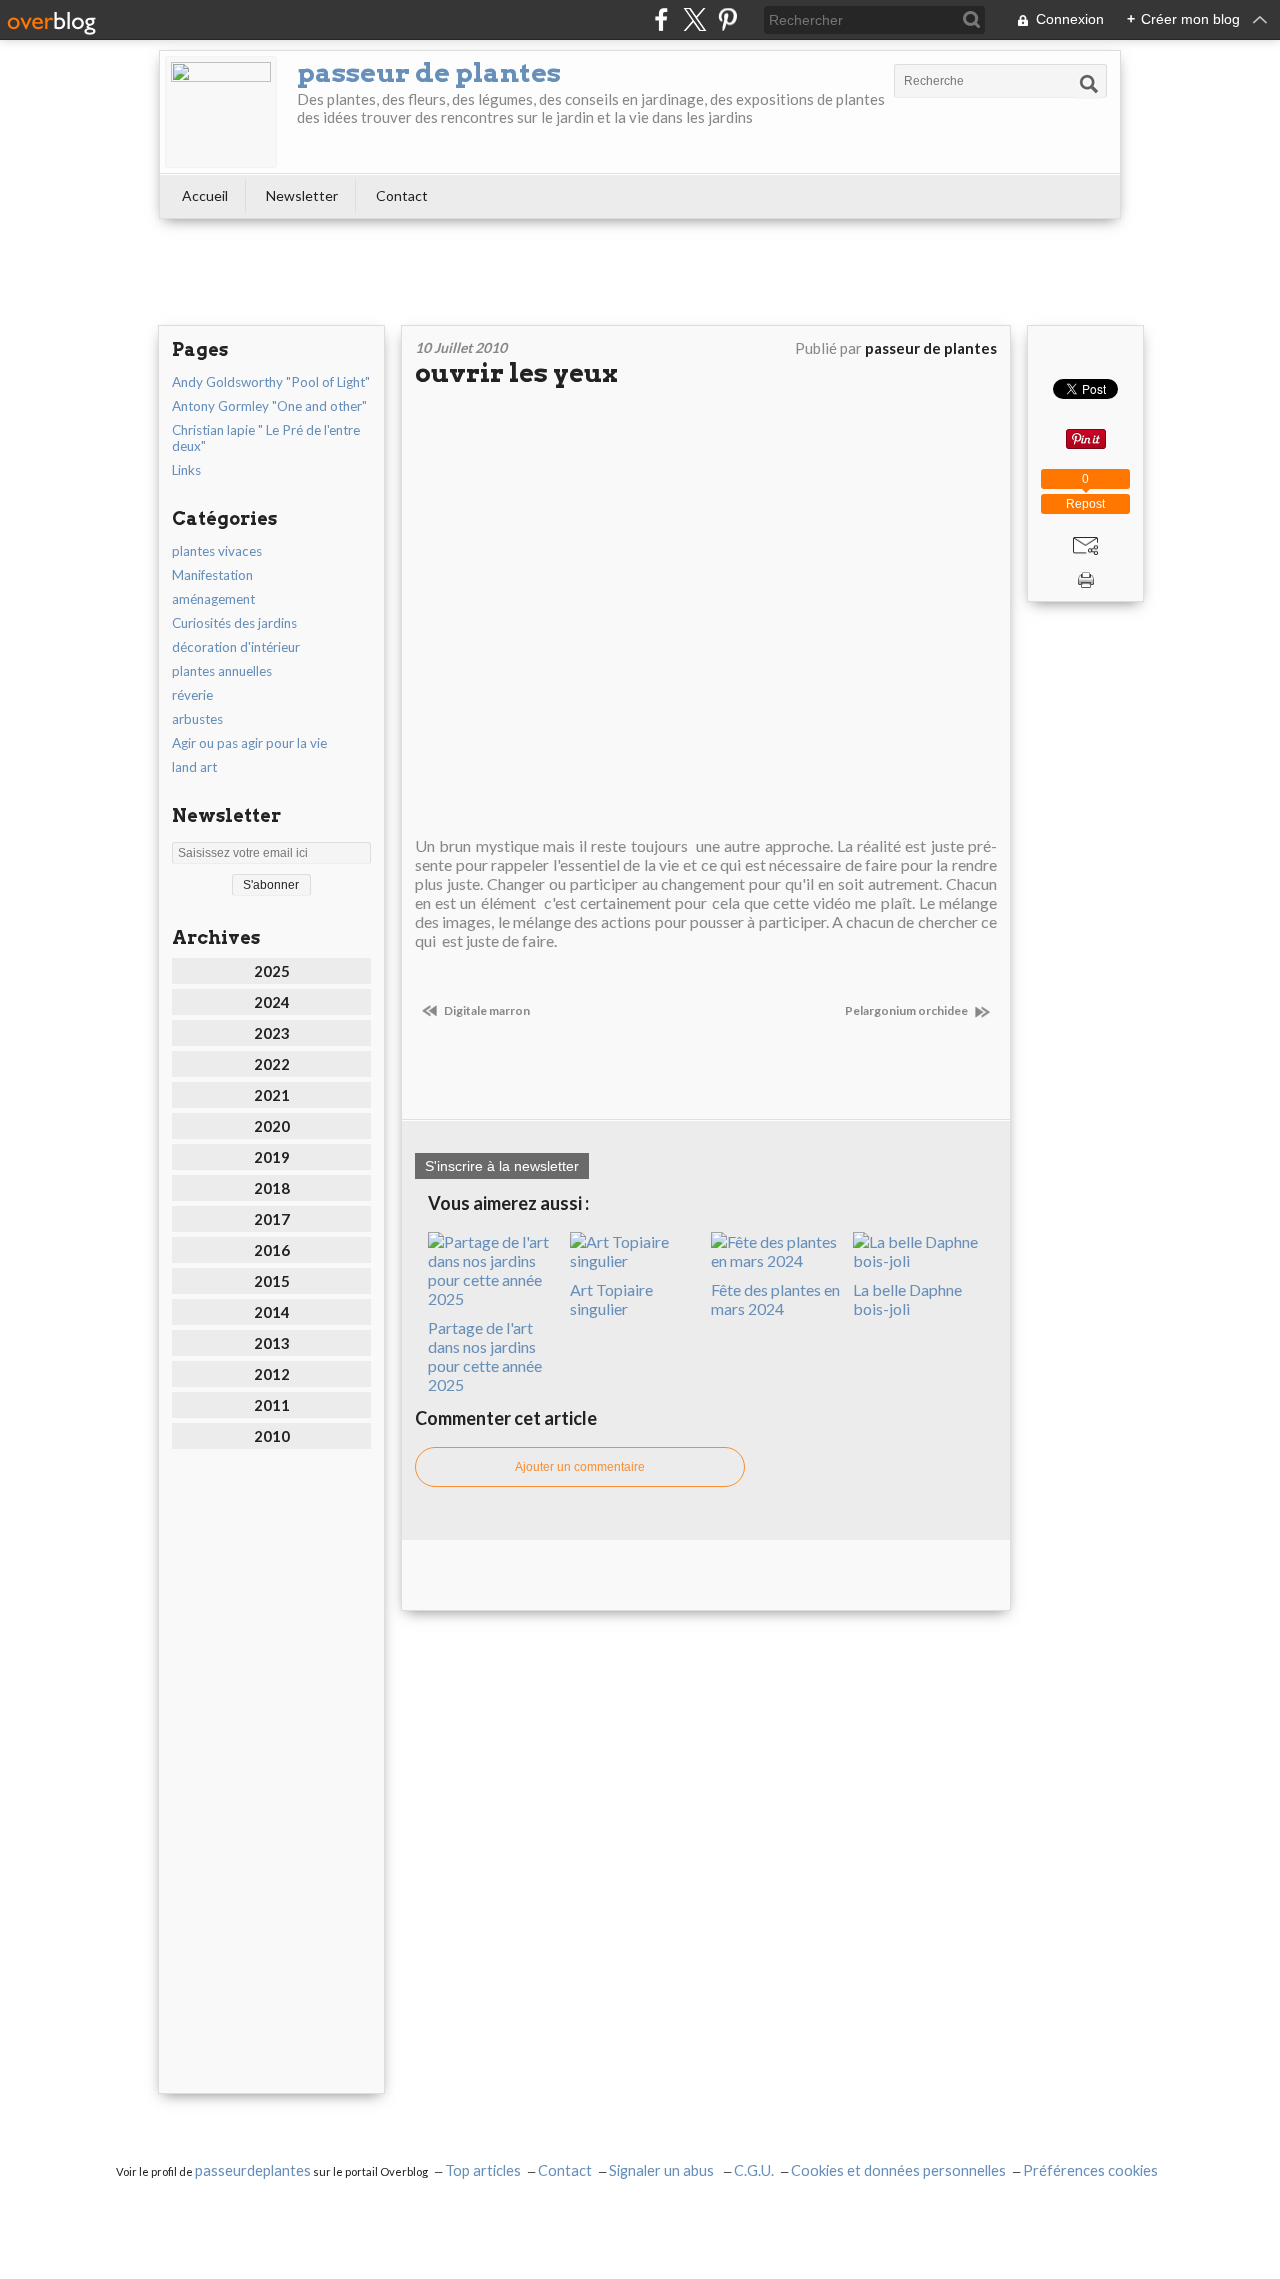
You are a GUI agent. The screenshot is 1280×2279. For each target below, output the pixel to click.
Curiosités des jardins (234, 623)
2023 (272, 1033)
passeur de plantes (429, 72)
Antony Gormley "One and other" (269, 406)
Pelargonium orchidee (907, 1010)
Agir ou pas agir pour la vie (249, 743)
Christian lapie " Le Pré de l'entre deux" (266, 438)
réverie (192, 695)
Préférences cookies (1090, 2170)
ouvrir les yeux (516, 372)
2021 (272, 1095)
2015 (272, 1281)
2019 (272, 1157)
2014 (272, 1312)
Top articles (483, 2170)
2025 (272, 971)
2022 (272, 1064)
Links (186, 470)
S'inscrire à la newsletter (502, 1166)
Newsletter (302, 195)
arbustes (197, 719)
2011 (272, 1405)
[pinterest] (727, 19)
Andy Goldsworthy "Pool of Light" (271, 382)
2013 (272, 1343)
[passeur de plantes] (221, 112)
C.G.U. (754, 2170)
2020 (272, 1126)
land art (194, 767)
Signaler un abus (663, 2170)
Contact (402, 195)
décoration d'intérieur (236, 647)
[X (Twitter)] (694, 19)
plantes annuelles (222, 671)
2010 (272, 1436)
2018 (272, 1188)
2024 (272, 1002)
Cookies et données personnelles (898, 2170)
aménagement (213, 599)
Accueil (205, 195)
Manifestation (212, 575)
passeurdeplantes (253, 2170)
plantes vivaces (217, 551)
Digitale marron (486, 1010)
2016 (272, 1250)
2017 (272, 1219)
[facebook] (661, 19)
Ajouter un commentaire (580, 1467)
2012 (272, 1374)
